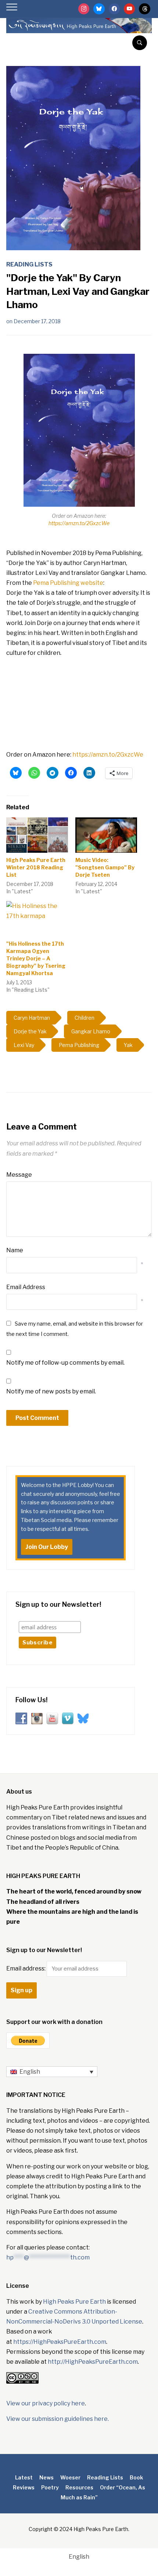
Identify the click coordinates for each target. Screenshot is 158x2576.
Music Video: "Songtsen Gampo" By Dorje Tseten (105, 867)
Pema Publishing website (68, 583)
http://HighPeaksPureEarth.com (93, 2362)
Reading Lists (29, 264)
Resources (79, 2487)
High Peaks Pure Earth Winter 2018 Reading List (36, 867)
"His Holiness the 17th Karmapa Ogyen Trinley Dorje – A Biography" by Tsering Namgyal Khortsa (36, 958)
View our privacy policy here (46, 2403)
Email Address (26, 1287)
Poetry (50, 2487)
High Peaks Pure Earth (74, 2302)
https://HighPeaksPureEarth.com (60, 2342)
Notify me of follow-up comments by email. (65, 1363)
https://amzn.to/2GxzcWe (79, 523)
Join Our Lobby (47, 1547)
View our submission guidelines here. (58, 2419)
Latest (24, 2477)
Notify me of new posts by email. (51, 1391)
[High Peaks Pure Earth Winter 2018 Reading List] (37, 835)
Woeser (70, 2477)
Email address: (26, 1968)
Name (15, 1250)
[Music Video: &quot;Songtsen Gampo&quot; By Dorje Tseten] (106, 835)
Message (19, 1175)
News (46, 2477)
